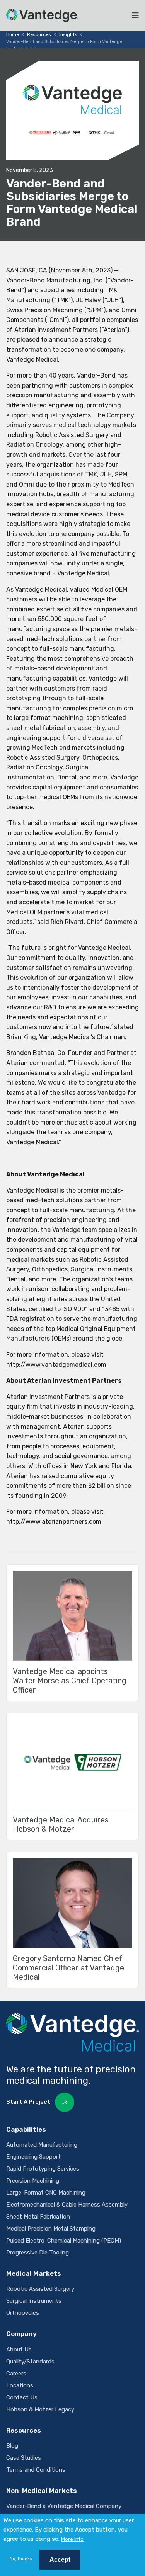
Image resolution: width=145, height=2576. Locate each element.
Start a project (28, 2102)
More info (72, 2539)
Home (13, 34)
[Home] (42, 15)
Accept (60, 2560)
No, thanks (21, 2559)
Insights (68, 34)
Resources (39, 34)
